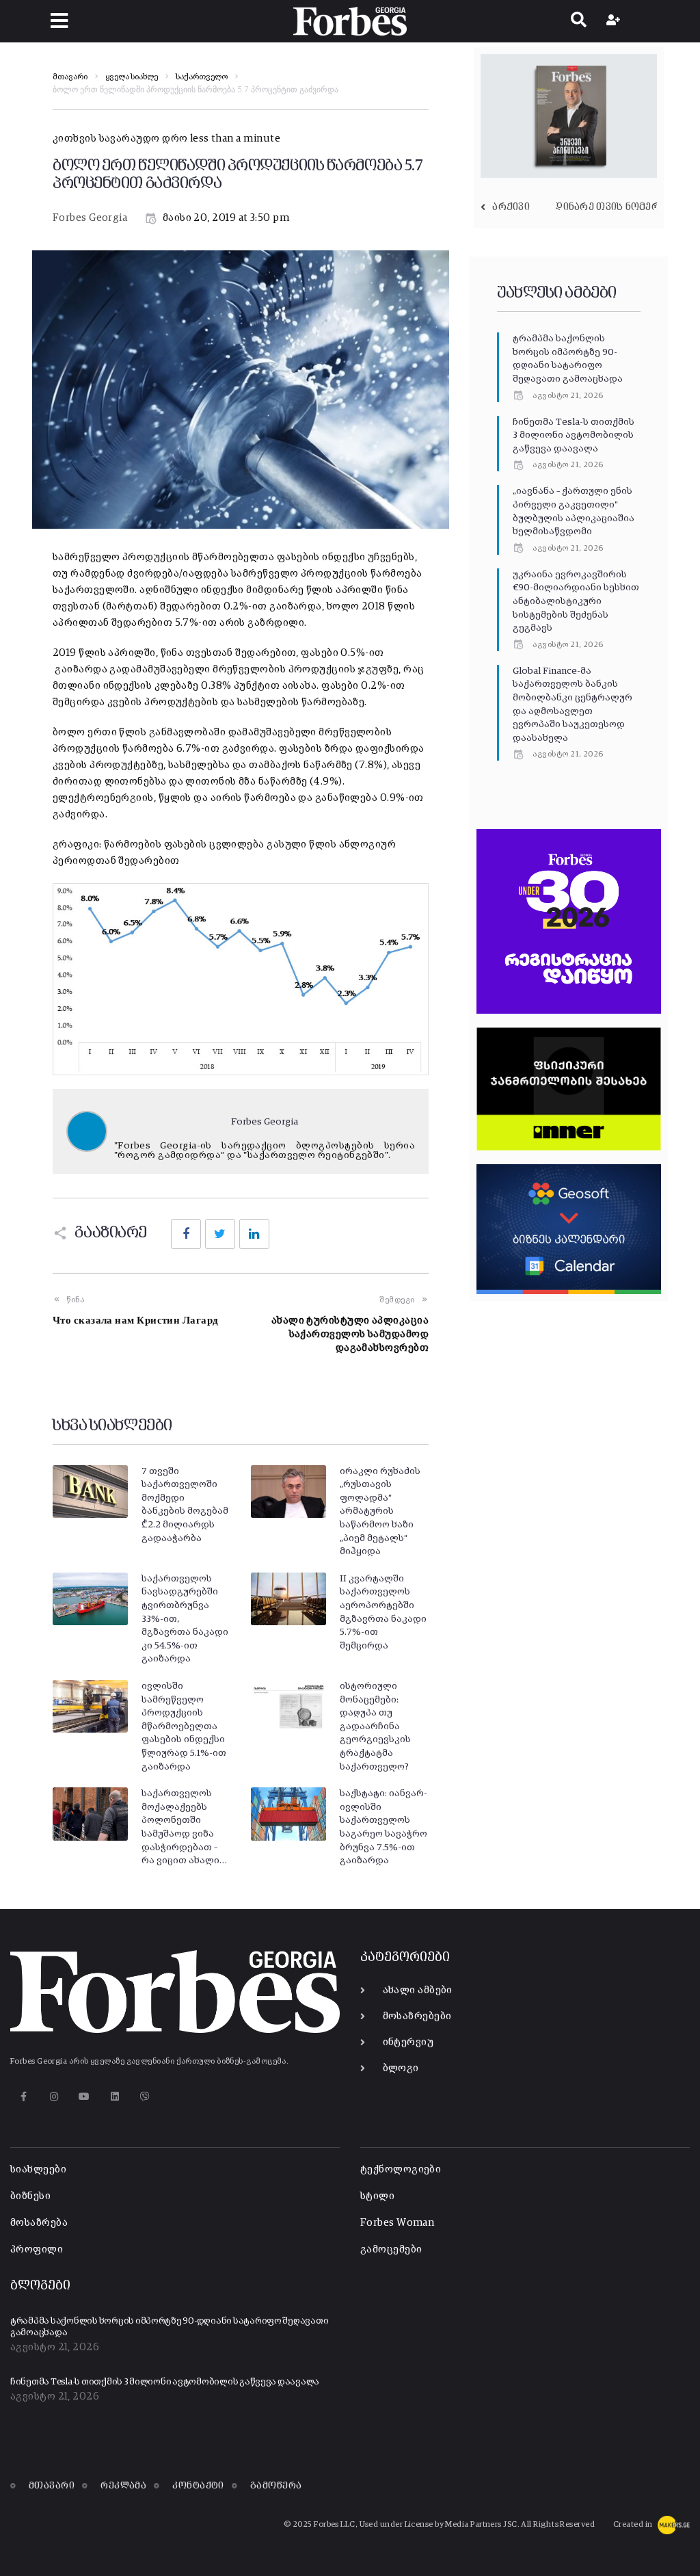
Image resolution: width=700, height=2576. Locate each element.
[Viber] (145, 2097)
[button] (59, 21)
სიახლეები (38, 2169)
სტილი (377, 2196)
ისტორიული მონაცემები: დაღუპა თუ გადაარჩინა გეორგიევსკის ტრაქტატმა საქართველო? (375, 1726)
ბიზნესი (30, 2196)
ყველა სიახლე (132, 77)
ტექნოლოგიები (401, 2169)
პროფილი (37, 2249)
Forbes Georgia (90, 218)
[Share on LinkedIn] (254, 1234)
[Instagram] (54, 2097)
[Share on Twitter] (220, 1234)
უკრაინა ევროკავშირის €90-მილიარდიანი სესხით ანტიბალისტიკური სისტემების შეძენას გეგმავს (576, 601)
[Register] (615, 21)
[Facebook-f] (24, 2097)
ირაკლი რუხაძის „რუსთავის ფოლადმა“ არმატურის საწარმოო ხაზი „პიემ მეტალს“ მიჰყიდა (380, 1512)
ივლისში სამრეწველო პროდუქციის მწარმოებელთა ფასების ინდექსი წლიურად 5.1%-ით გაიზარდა (184, 1726)
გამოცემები (391, 2249)
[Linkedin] (115, 2097)
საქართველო (202, 77)
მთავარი (70, 77)
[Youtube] (84, 2097)
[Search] (579, 21)
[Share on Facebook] (186, 1234)
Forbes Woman (397, 2223)
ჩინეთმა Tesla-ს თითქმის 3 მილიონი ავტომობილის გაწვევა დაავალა (574, 435)
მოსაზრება (39, 2223)
